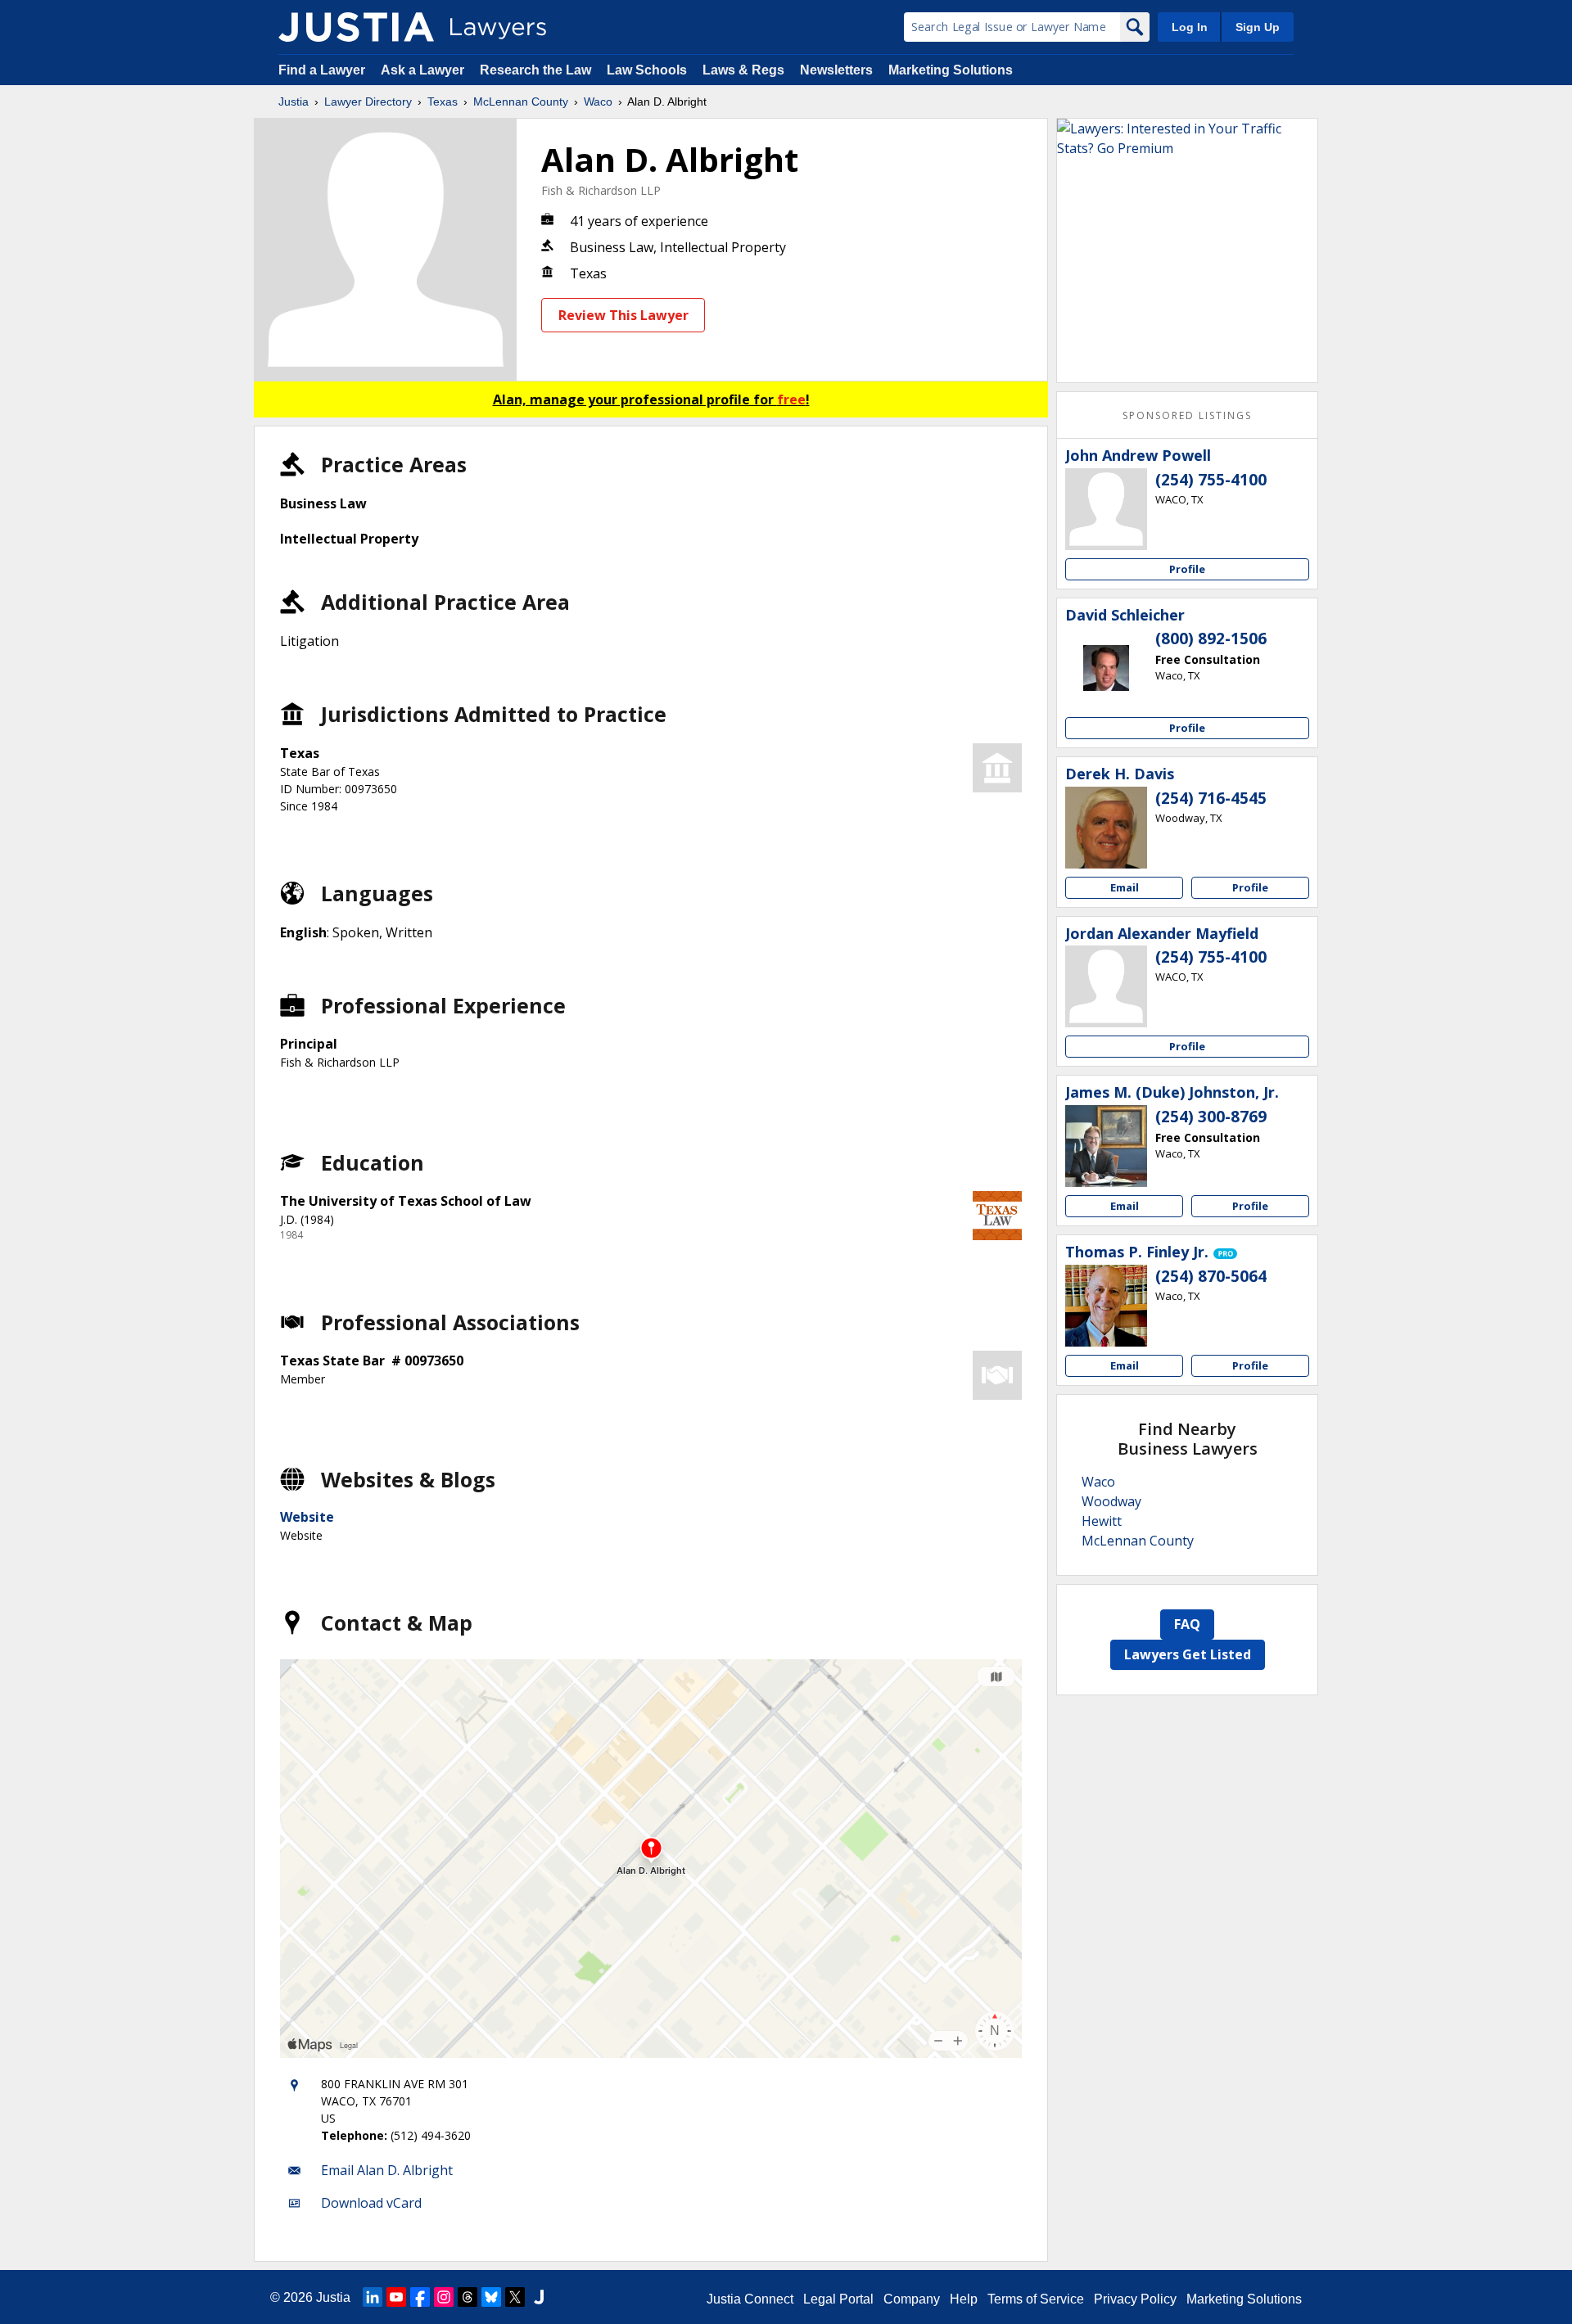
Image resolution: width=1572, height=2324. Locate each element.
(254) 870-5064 (1211, 1276)
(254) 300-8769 (1211, 1117)
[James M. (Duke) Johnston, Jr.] (1106, 1146)
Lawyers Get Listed (1188, 1654)
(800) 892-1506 (1211, 639)
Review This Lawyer (623, 315)
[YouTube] (396, 2297)
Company (912, 2299)
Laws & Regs (743, 70)
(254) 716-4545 (1211, 798)
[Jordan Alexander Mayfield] (1106, 986)
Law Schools (647, 70)
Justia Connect (750, 2299)
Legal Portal (838, 2299)
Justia (294, 102)
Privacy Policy (1135, 2299)
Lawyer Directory (368, 102)
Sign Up (1258, 27)
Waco (598, 102)
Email (1125, 887)
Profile (1187, 569)
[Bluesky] (491, 2297)
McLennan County (521, 102)
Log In (1190, 27)
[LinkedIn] (373, 2297)
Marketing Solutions (951, 70)
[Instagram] (444, 2297)
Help (964, 2299)
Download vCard (371, 2203)
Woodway (1111, 1501)
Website (307, 1517)
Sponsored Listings (1187, 415)
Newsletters (836, 70)
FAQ (1187, 1624)
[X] (515, 2297)
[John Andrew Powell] (1106, 509)
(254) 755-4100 (1211, 480)
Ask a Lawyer (424, 70)
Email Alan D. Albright (387, 2170)
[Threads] (468, 2297)
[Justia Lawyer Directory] (356, 27)
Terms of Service (1036, 2299)
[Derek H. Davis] (1106, 828)
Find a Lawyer (322, 70)
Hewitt (1102, 1521)
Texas (443, 102)
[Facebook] (420, 2297)
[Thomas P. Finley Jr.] (1106, 1306)
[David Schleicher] (1106, 668)
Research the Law (535, 70)
